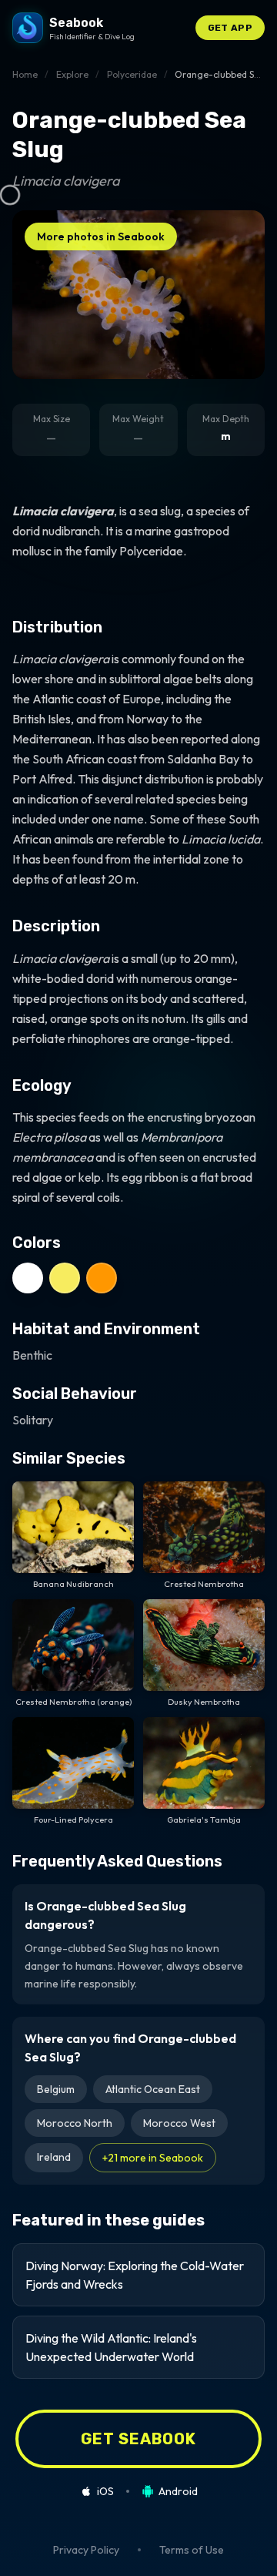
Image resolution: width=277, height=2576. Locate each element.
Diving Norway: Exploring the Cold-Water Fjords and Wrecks (135, 2275)
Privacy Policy (86, 2550)
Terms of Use (192, 2550)
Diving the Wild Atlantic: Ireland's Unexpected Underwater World (111, 2347)
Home (25, 74)
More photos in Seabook (101, 236)
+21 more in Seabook (153, 2158)
